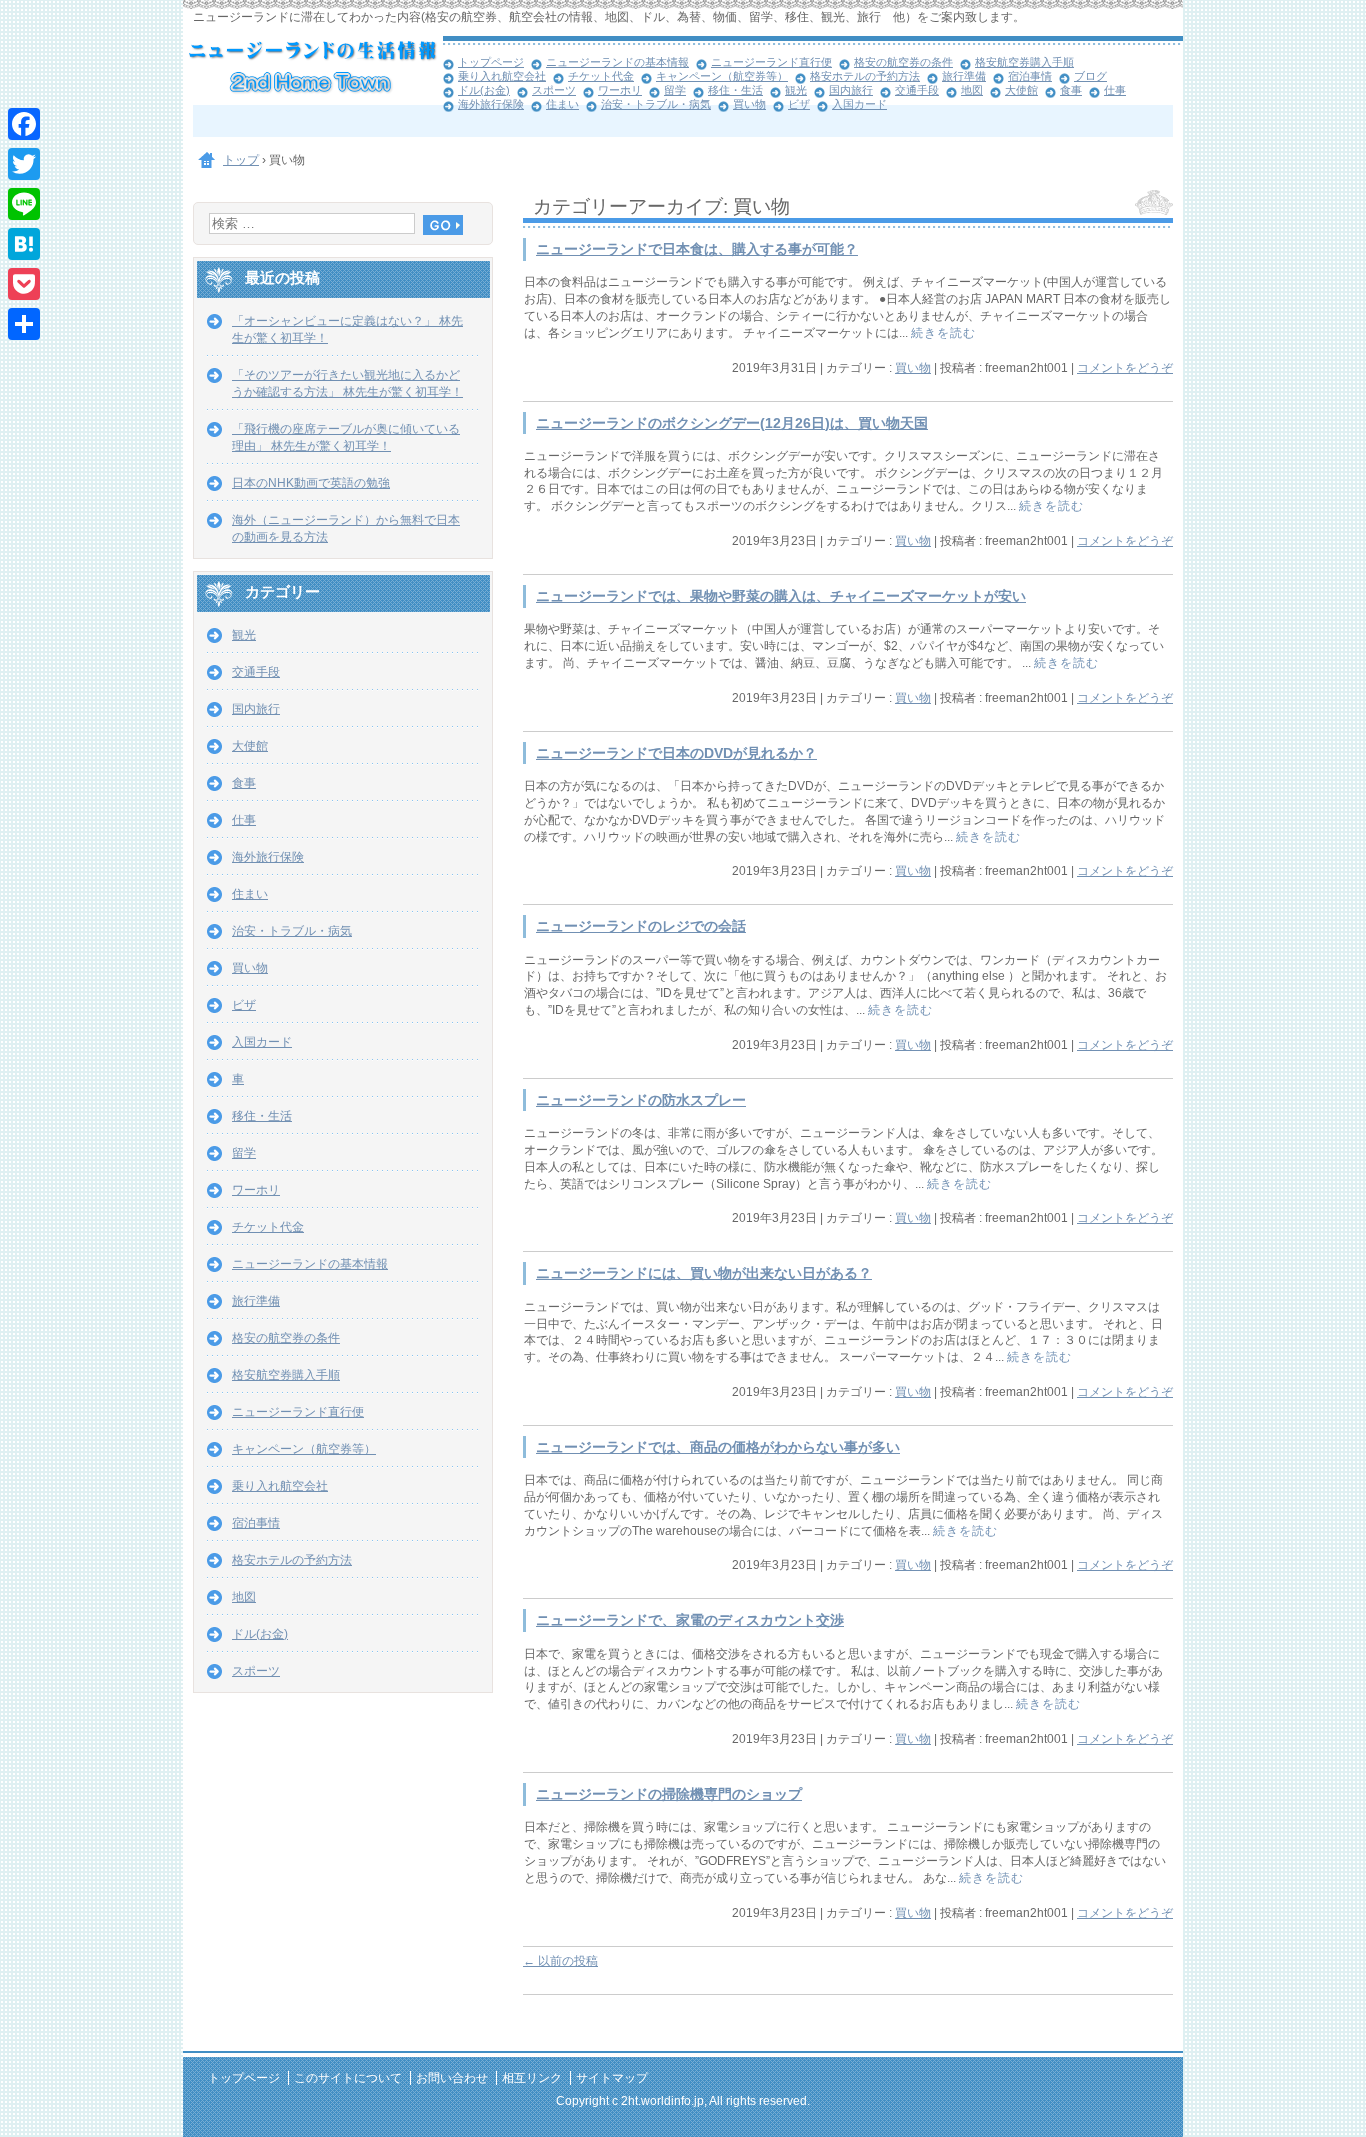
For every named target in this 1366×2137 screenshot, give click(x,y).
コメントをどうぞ (1125, 368)
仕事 (1115, 90)
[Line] (24, 204)
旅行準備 (964, 76)
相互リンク (532, 2078)
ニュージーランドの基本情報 (617, 62)
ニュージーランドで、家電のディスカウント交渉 (690, 1620)
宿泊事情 (1030, 76)
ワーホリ (620, 90)
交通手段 (917, 90)
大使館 (1021, 90)
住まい (562, 104)
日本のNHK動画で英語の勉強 (311, 483)
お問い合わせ (452, 2078)
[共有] (24, 324)
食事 (1071, 90)
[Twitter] (24, 164)
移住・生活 (735, 90)
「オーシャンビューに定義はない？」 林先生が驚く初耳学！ (347, 329)
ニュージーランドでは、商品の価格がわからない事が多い (718, 1447)
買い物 (749, 104)
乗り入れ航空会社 (502, 76)
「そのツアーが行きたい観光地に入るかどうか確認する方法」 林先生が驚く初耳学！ (347, 383)
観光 (796, 90)
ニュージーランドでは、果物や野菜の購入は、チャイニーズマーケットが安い (781, 596)
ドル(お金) (484, 90)
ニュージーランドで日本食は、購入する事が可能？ (697, 249)
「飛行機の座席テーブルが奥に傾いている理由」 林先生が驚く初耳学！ (346, 437)
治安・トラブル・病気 (656, 104)
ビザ (799, 104)
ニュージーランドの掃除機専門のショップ (669, 1794)
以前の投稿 (560, 1961)
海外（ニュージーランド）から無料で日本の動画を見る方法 (346, 528)
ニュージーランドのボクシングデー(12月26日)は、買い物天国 (732, 423)
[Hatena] (24, 244)
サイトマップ (612, 2078)
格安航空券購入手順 (1024, 62)
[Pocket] (24, 284)
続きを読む (943, 333)
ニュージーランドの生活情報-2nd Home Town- (313, 70)
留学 (675, 90)
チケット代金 (601, 76)
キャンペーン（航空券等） (722, 76)
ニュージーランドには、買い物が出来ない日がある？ (704, 1273)
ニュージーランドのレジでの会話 (641, 926)
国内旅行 (851, 90)
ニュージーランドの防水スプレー (641, 1100)
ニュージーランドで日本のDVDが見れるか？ (676, 753)
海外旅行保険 (491, 104)
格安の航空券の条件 (903, 62)
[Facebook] (24, 124)
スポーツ (554, 90)
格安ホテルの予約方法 (865, 76)
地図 (972, 90)
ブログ (1090, 76)
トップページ (491, 62)
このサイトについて (348, 2078)
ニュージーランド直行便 (771, 62)
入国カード (859, 104)
